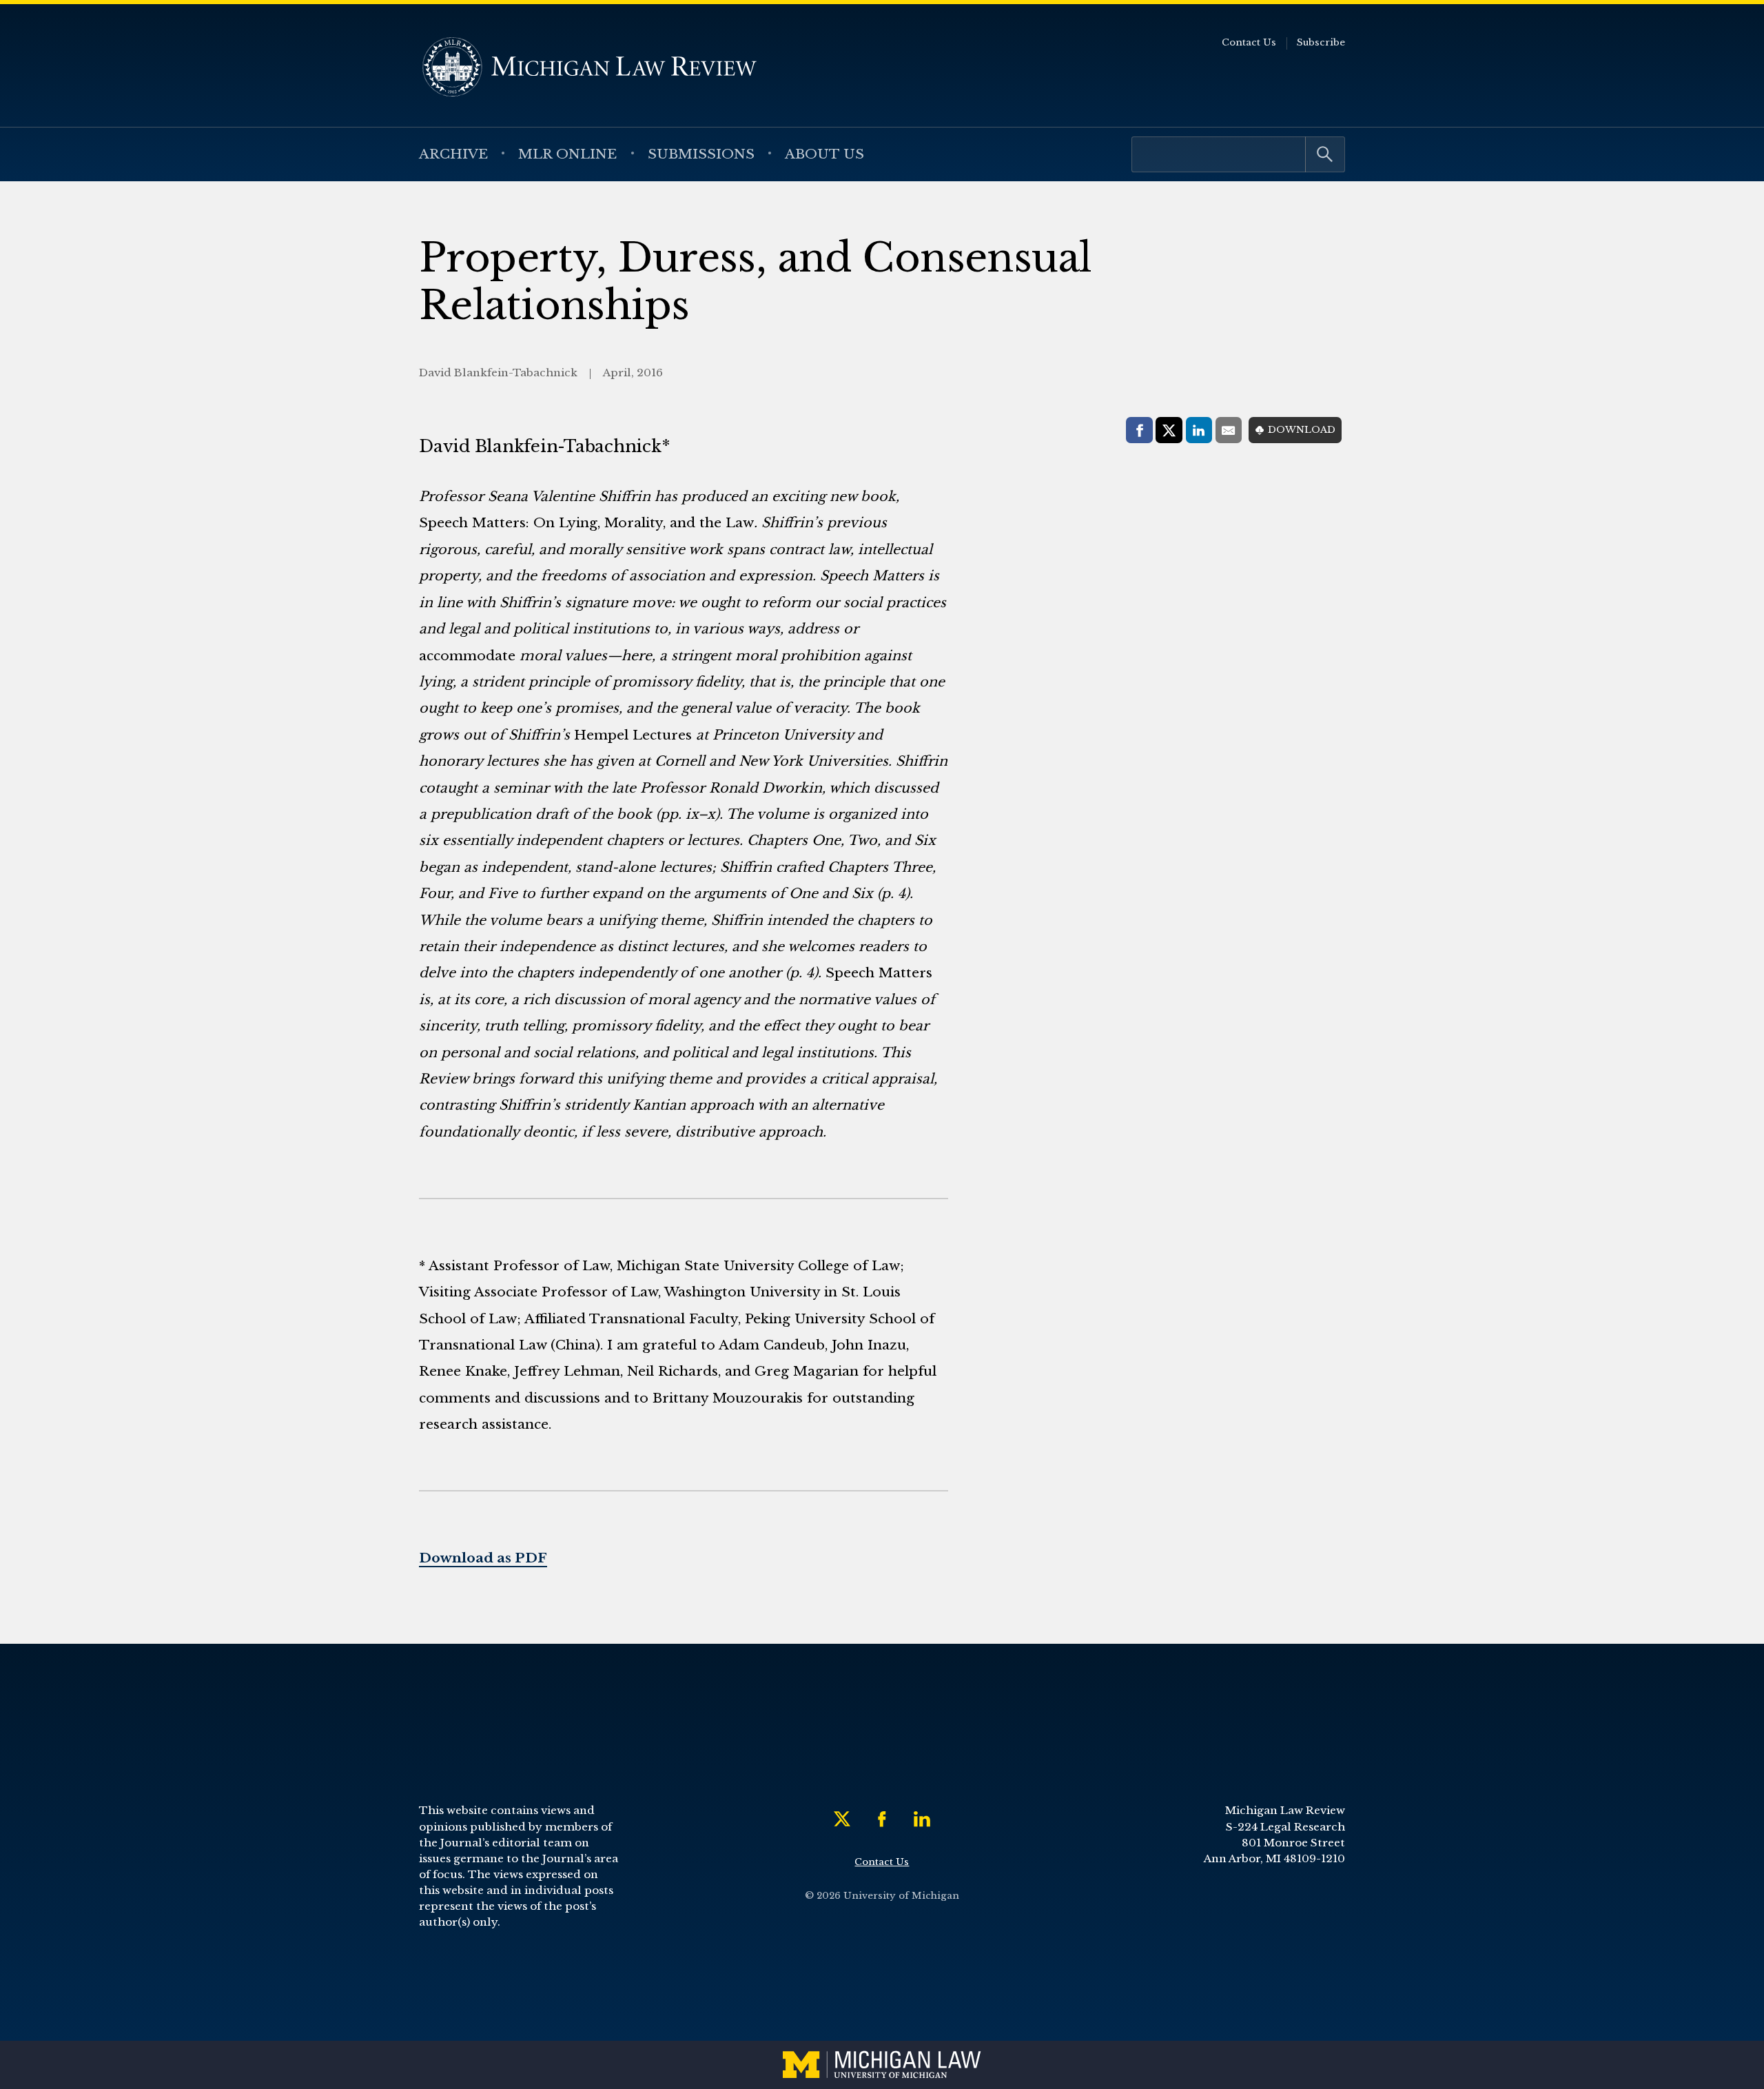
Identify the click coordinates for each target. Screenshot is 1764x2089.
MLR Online (567, 154)
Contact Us (1249, 42)
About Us (824, 154)
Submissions (701, 154)
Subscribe (1321, 42)
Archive (453, 154)
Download (1302, 430)
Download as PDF (483, 1558)
